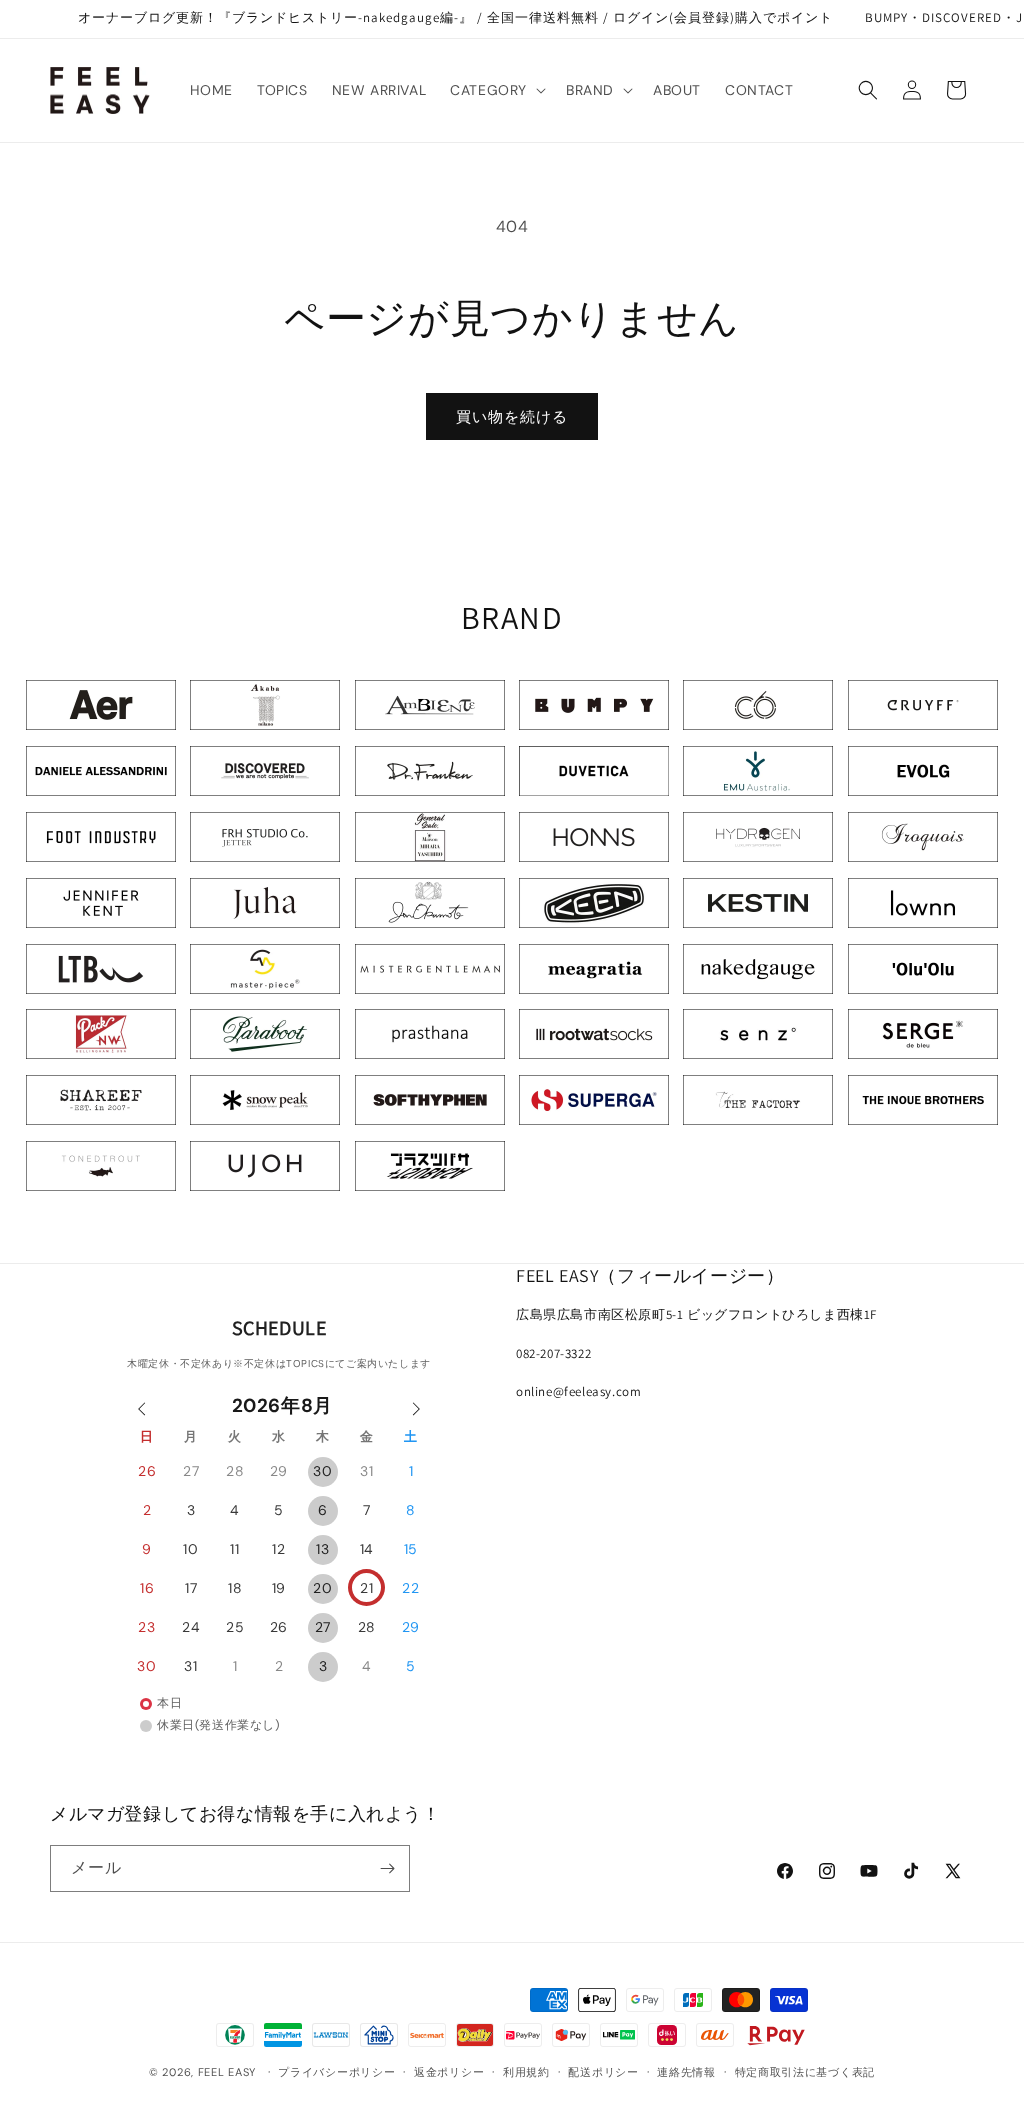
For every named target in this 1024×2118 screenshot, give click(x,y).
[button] (496, 90)
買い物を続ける (512, 417)
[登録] (387, 1868)
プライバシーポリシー (336, 2072)
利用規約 (526, 2072)
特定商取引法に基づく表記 (805, 2072)
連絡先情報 (686, 2072)
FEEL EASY (227, 2072)
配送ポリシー (603, 2072)
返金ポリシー (449, 2072)
